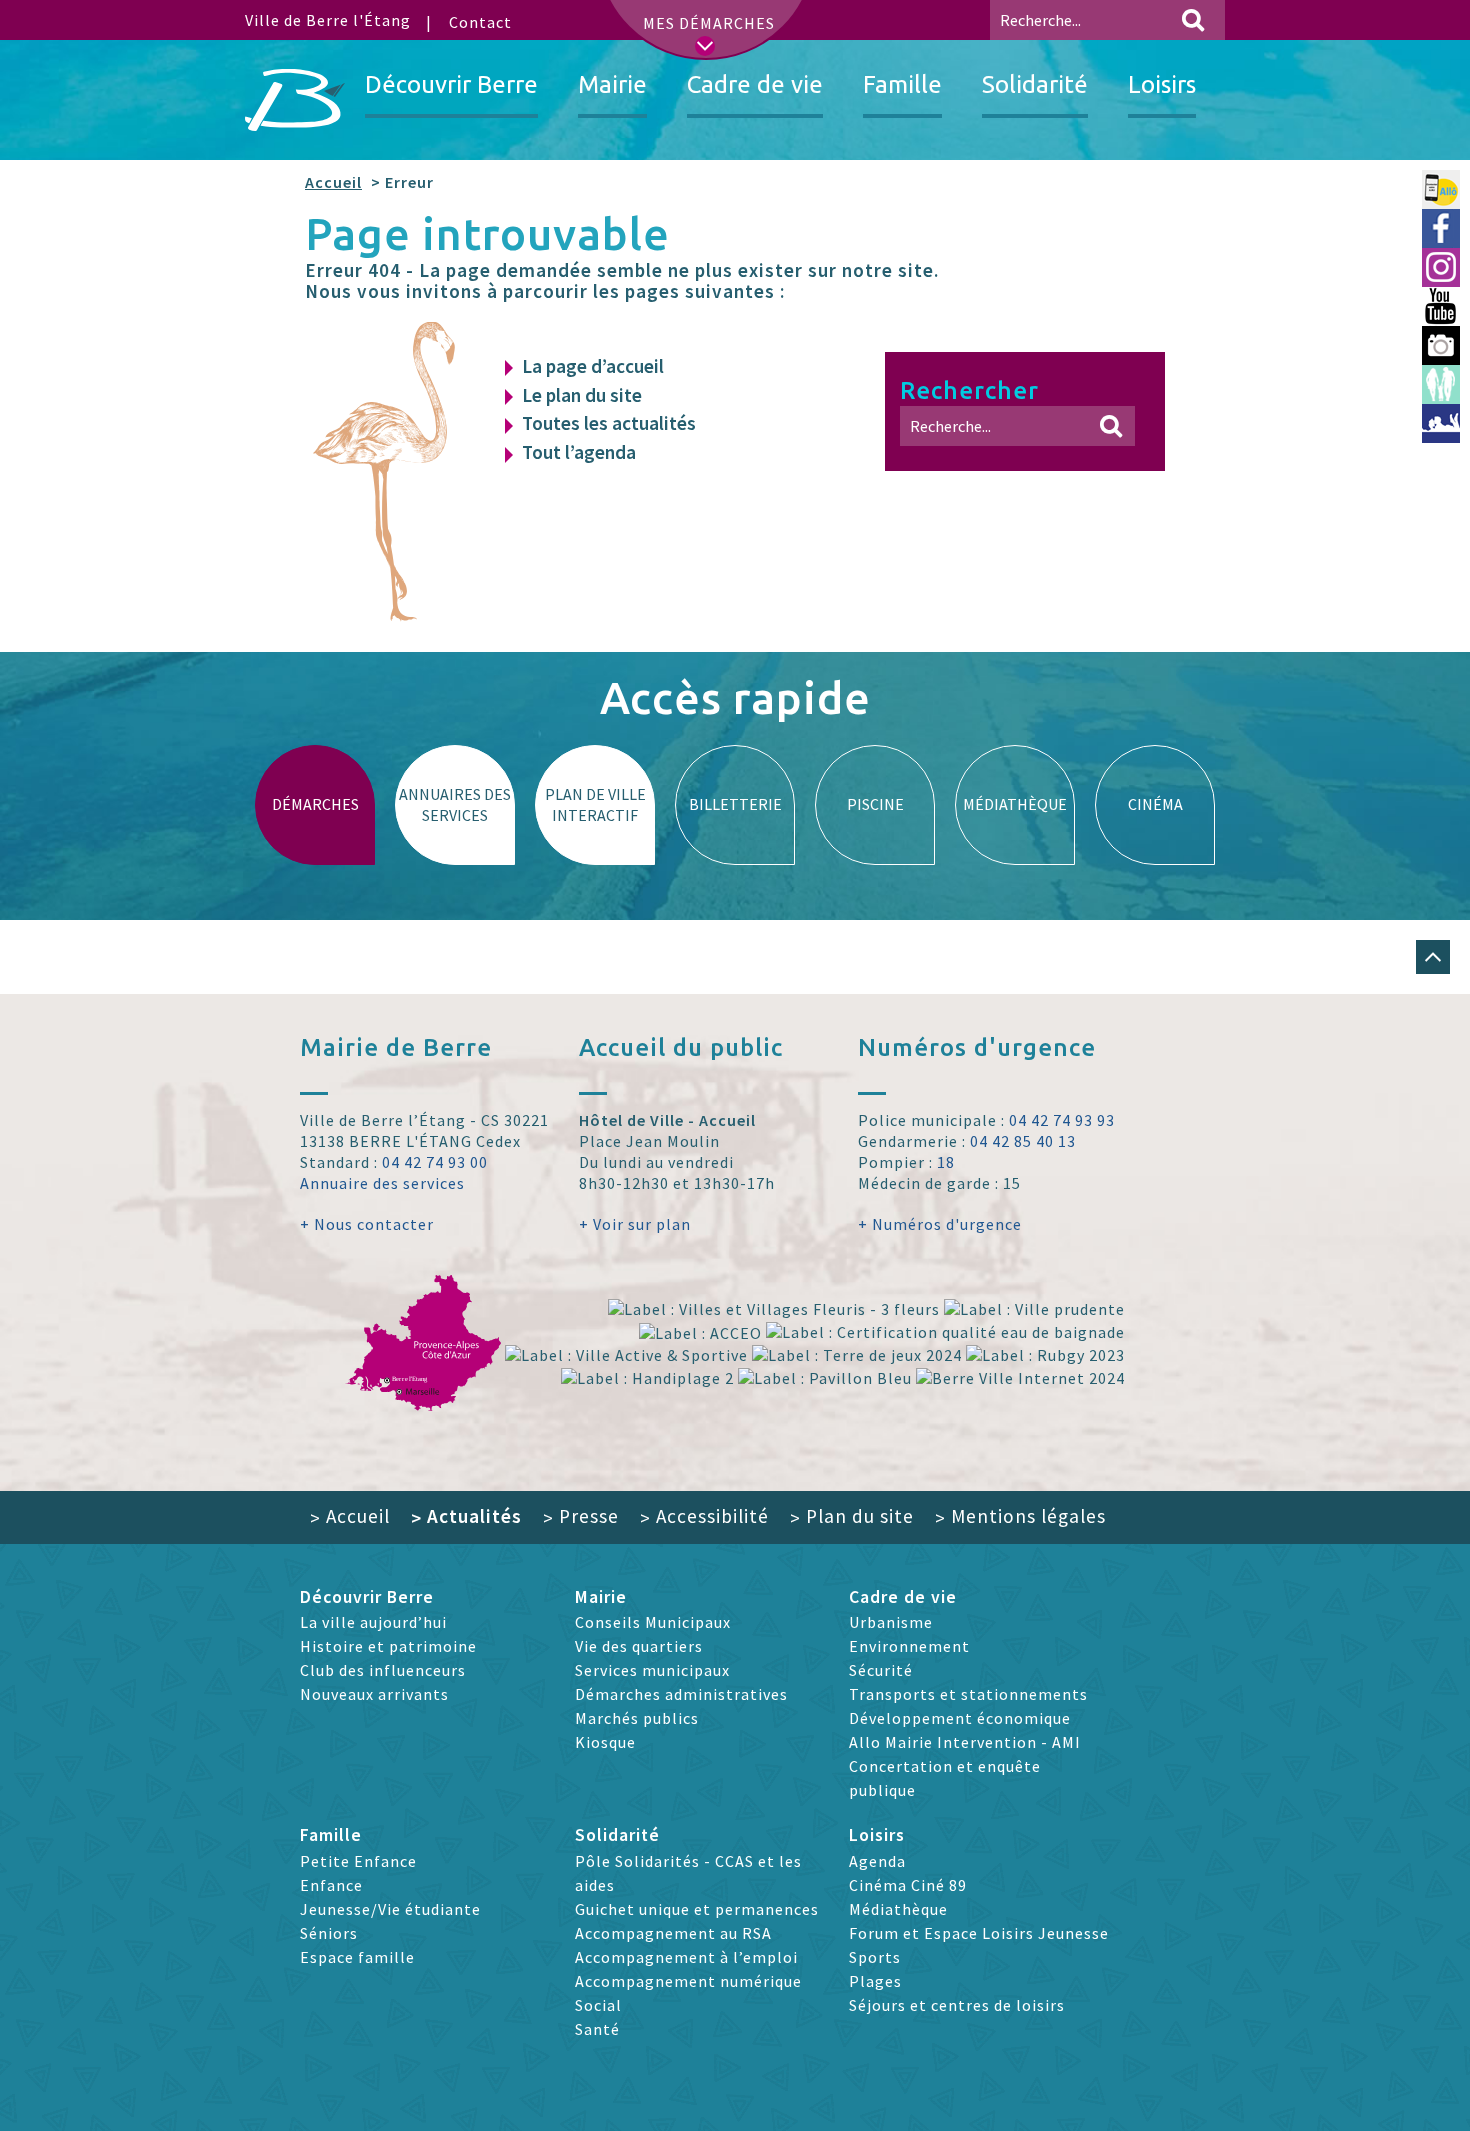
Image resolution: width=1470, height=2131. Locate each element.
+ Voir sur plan (635, 1224)
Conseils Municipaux (653, 1622)
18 (946, 1162)
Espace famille (357, 1957)
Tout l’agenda (579, 452)
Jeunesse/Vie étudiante (390, 1909)
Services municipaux (652, 1670)
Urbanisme (891, 1622)
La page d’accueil (593, 366)
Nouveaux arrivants (374, 1694)
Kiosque (605, 1742)
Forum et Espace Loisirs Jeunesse (979, 1933)
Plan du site (852, 1516)
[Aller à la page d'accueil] (295, 100)
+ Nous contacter (367, 1224)
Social (598, 2005)
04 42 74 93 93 (1062, 1120)
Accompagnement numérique (688, 1981)
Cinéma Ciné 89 (908, 1885)
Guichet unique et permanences (697, 1909)
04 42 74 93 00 (435, 1162)
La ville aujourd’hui (373, 1622)
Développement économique (960, 1718)
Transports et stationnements (968, 1694)
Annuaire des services (382, 1183)
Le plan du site (582, 395)
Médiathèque (898, 1909)
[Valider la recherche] (1193, 20)
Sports (875, 1957)
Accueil (333, 182)
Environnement (909, 1646)
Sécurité (881, 1670)
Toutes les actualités (609, 423)
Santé (597, 2029)
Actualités (466, 1516)
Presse (581, 1516)
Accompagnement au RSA (673, 1933)
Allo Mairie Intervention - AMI (965, 1742)
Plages (875, 1981)
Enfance (331, 1885)
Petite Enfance (358, 1861)
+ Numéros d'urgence (940, 1224)
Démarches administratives (681, 1694)
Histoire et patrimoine (388, 1646)
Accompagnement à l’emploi (686, 1957)
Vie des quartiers (639, 1646)
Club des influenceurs (383, 1670)
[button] (1433, 957)
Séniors (329, 1933)
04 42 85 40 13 (1023, 1141)
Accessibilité (704, 1516)
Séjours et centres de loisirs (957, 2005)
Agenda (877, 1861)
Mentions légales (1020, 1516)
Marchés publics (637, 1718)
